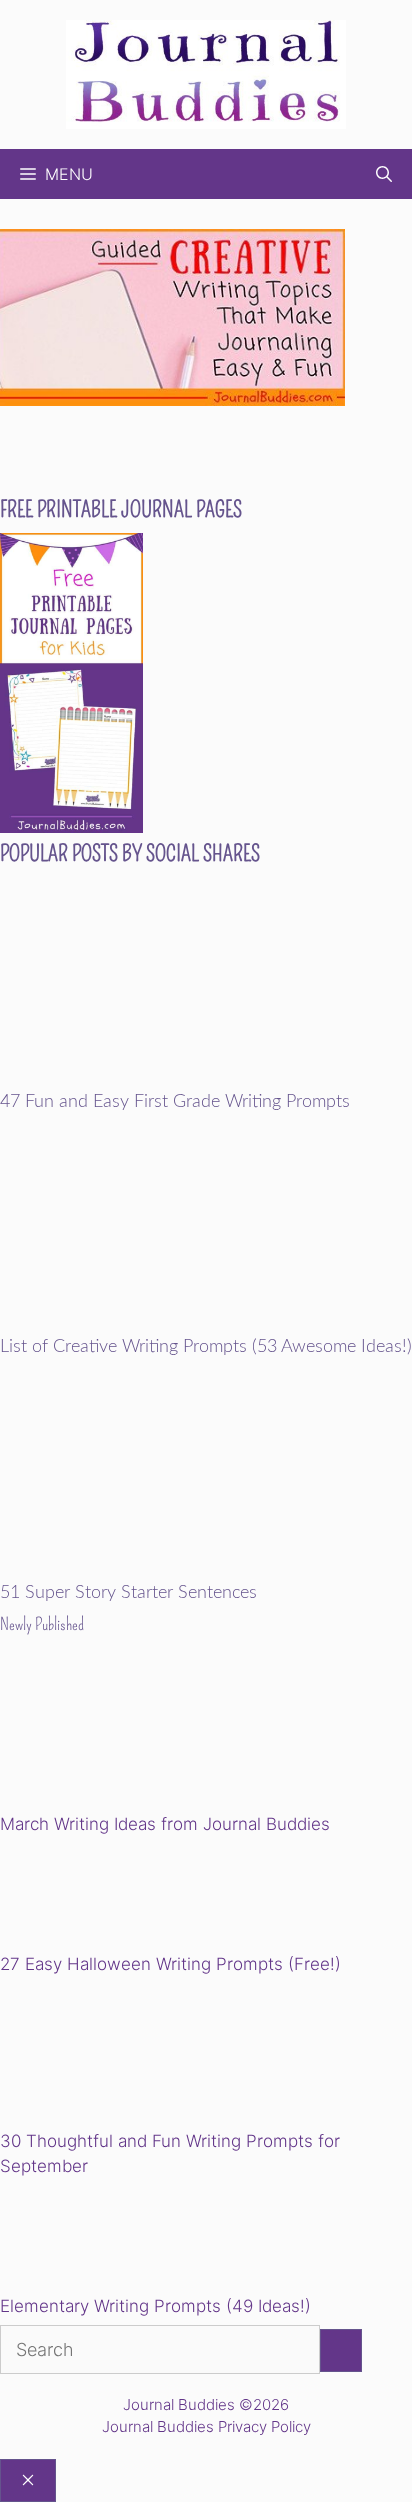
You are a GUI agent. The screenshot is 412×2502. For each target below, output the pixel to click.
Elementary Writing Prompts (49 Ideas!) (155, 2306)
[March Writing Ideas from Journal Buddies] (138, 1738)
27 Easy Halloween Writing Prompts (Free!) (170, 1964)
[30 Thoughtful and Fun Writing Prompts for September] (138, 2055)
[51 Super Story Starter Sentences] (206, 1570)
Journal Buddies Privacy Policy (206, 2426)
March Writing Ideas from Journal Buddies (165, 1824)
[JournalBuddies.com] (206, 72)
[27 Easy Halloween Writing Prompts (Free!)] (102, 1897)
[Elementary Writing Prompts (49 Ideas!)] (102, 2240)
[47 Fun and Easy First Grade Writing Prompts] (206, 1078)
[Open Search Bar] (384, 174)
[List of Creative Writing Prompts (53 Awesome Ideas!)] (206, 1324)
